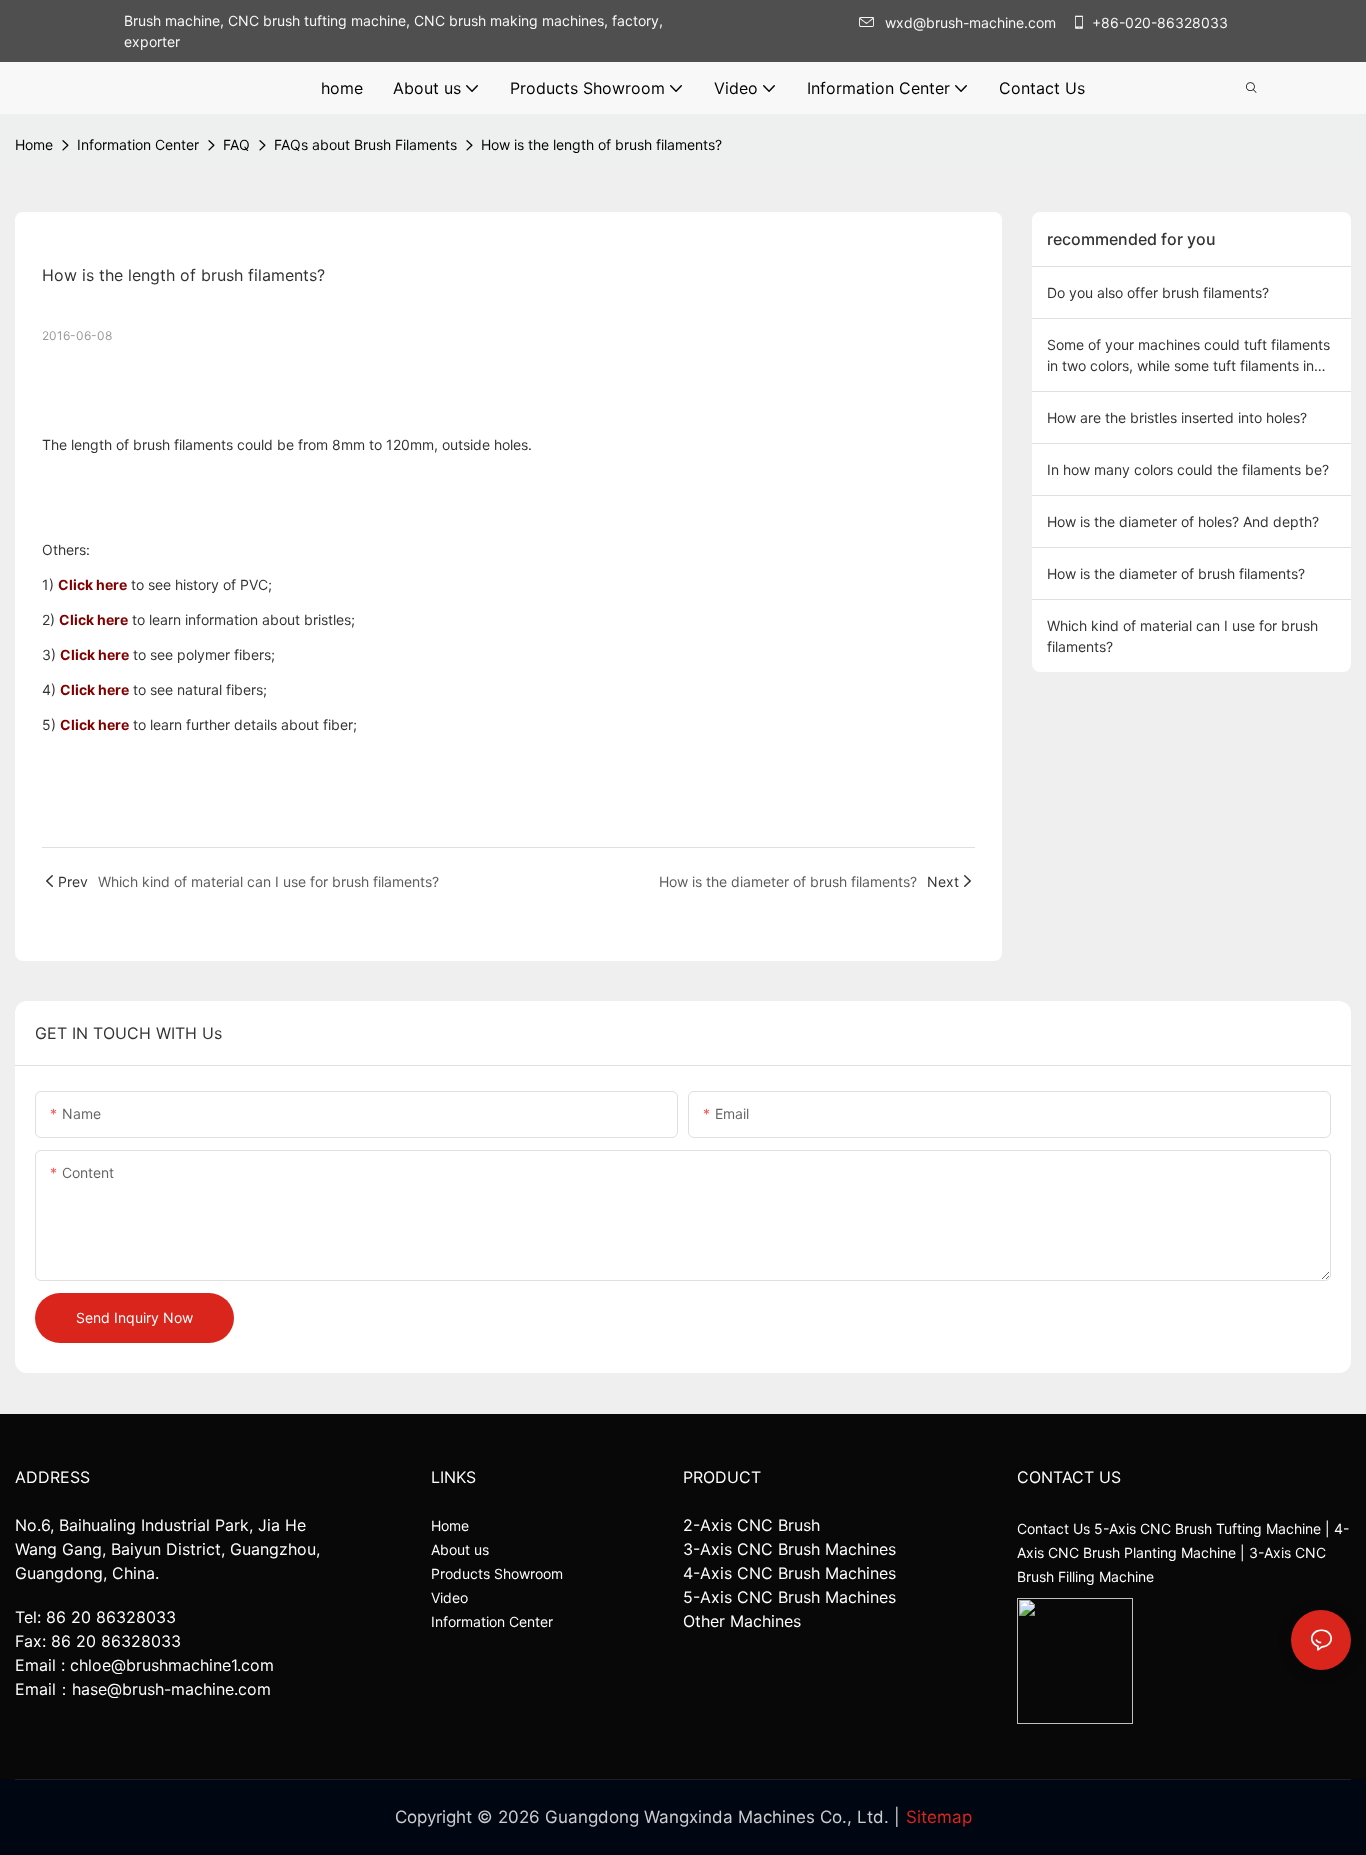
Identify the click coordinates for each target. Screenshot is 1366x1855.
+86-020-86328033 (1160, 22)
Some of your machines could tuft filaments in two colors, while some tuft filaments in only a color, (1188, 356)
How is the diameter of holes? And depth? (1183, 521)
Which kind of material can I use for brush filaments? (1182, 636)
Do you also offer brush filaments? (1158, 292)
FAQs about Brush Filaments (365, 144)
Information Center (138, 144)
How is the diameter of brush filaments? (1176, 573)
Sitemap (939, 1817)
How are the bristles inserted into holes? (1177, 417)
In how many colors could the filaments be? (1188, 469)
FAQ (236, 144)
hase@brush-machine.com (171, 1689)
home (34, 144)
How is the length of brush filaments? (601, 144)
